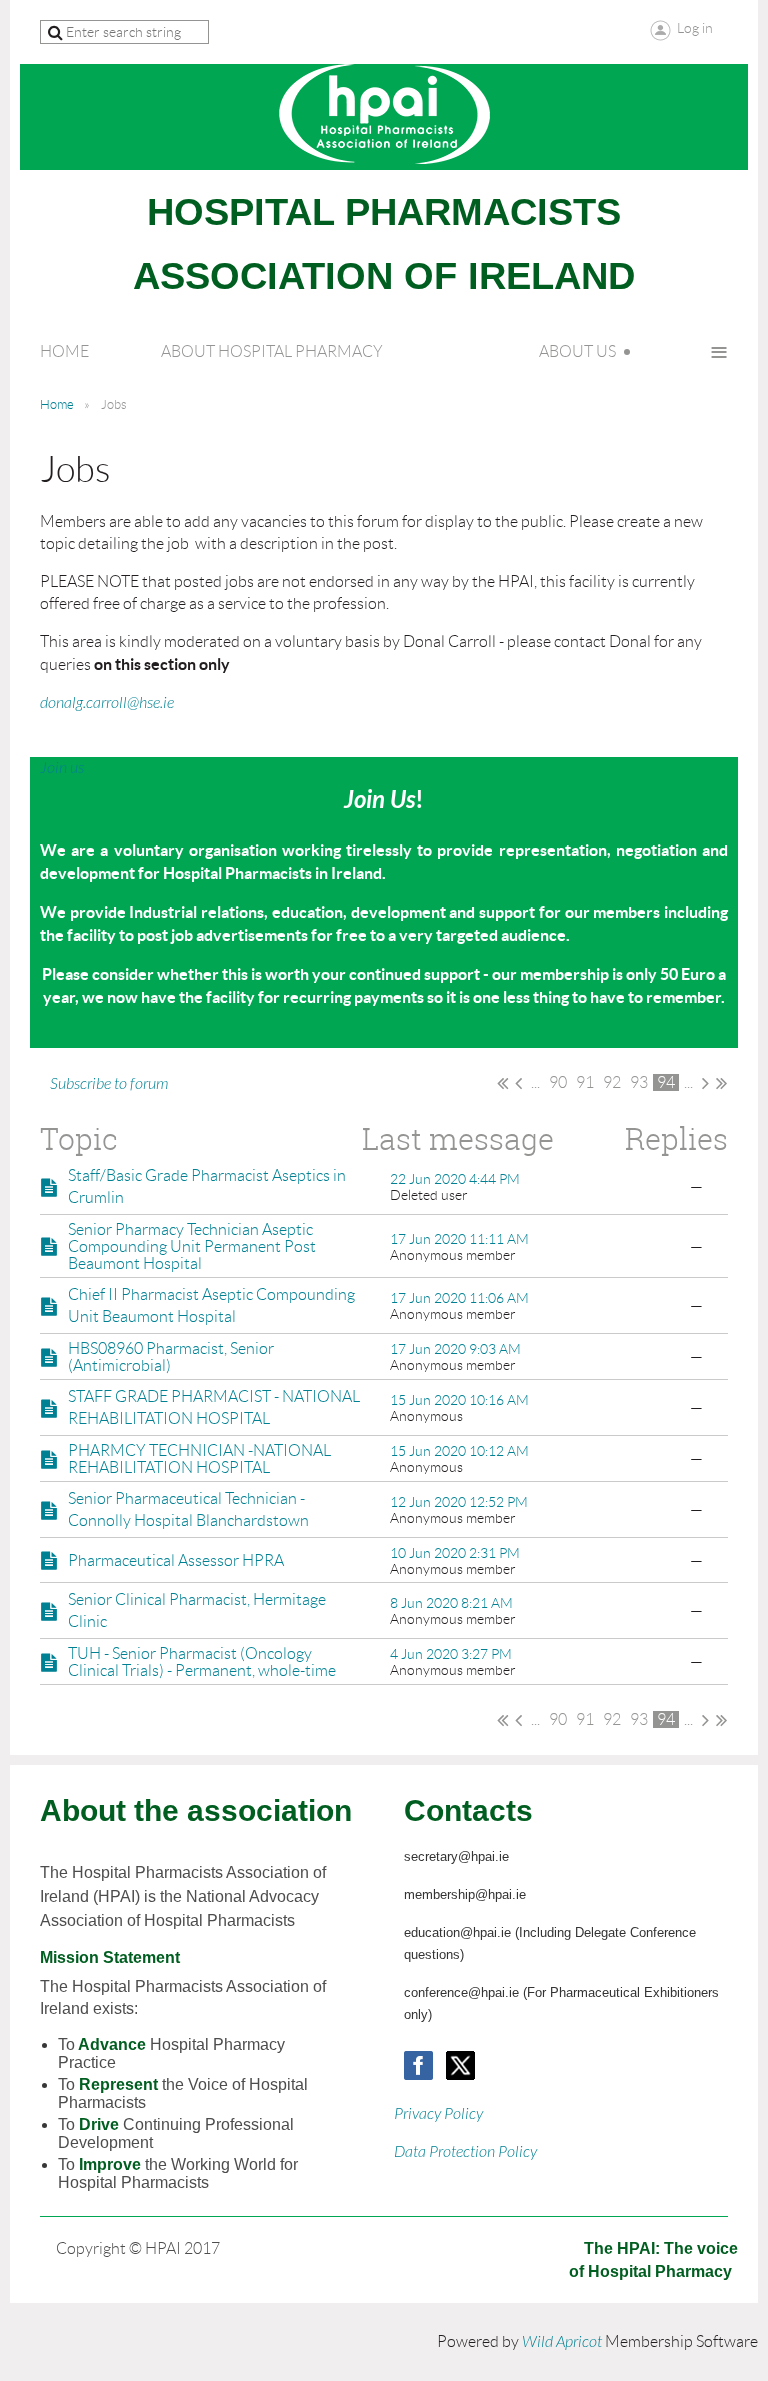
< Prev (518, 1083)
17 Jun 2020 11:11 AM (459, 1239)
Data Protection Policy (465, 2152)
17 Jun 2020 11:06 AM (459, 1298)
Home (57, 404)
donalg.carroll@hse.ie (107, 703)
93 (639, 1082)
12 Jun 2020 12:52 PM (459, 1502)
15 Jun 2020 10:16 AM (459, 1400)
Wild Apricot (562, 2342)
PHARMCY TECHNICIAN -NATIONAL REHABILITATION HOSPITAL (199, 1459)
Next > (705, 1083)
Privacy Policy (438, 2114)
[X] (460, 2065)
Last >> (721, 1083)
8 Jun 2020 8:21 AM (451, 1603)
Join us (62, 768)
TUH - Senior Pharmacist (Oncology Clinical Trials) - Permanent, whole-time (202, 1662)
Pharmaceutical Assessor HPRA (176, 1560)
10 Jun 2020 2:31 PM (455, 1553)
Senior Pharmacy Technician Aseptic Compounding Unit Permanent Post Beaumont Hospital (192, 1246)
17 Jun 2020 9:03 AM (455, 1349)
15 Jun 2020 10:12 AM (459, 1451)
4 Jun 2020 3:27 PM (451, 1654)
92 (612, 1082)
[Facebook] (418, 2065)
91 (585, 1082)
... (535, 1082)
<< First (502, 1083)
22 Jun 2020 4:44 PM (455, 1179)
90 (558, 1082)
